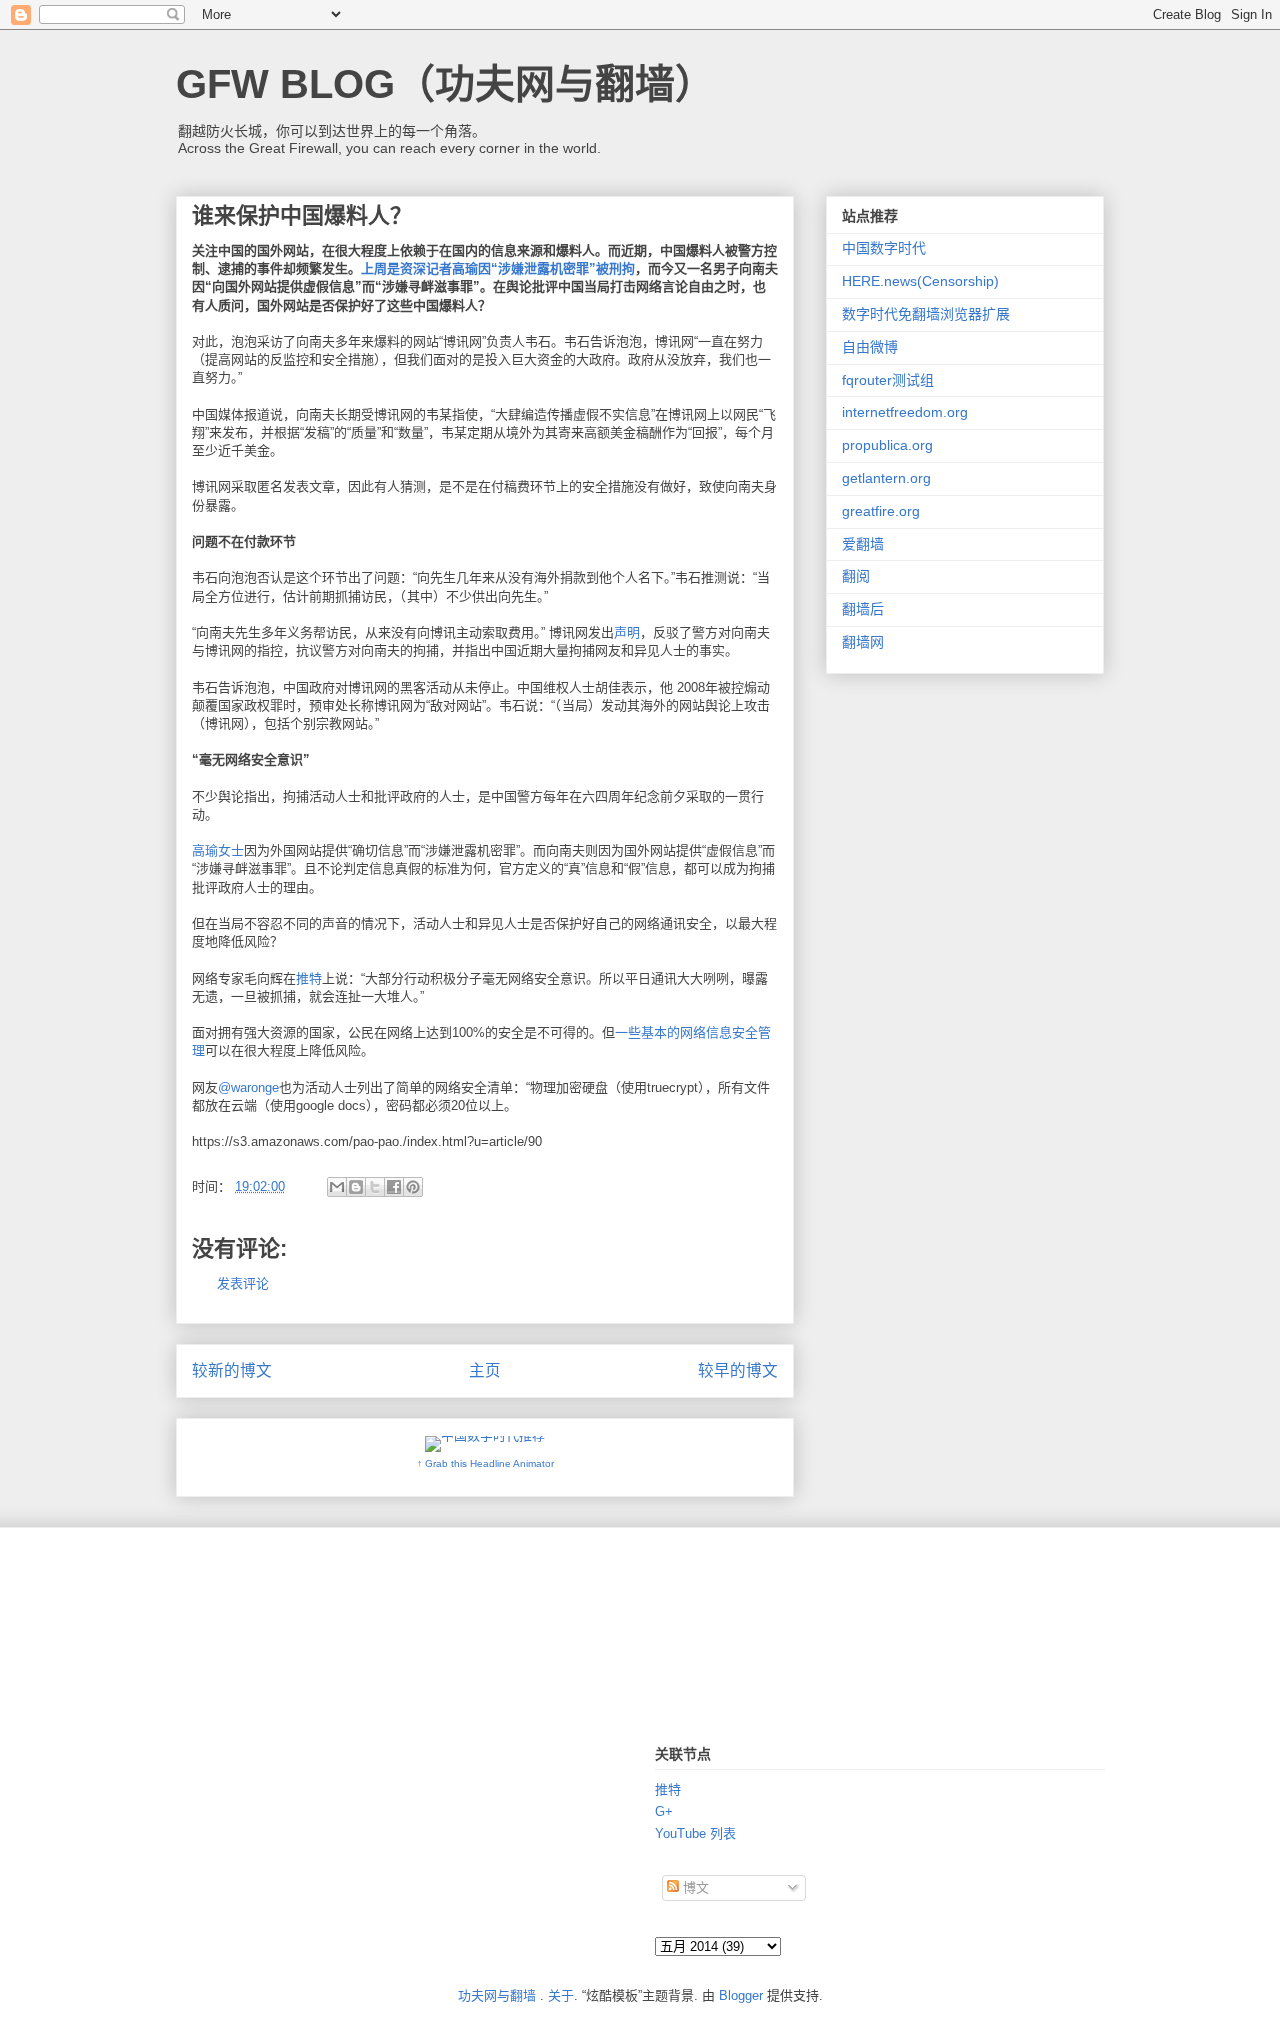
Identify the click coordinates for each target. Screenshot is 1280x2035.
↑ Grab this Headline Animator (485, 1463)
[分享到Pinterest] (413, 1187)
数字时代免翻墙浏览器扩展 (926, 314)
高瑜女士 (218, 850)
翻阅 (856, 576)
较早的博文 (738, 1370)
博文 (694, 1887)
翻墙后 (863, 609)
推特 (309, 978)
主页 (485, 1370)
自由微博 (870, 347)
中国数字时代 (884, 248)
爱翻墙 (863, 544)
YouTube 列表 (695, 1833)
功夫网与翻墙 (497, 1995)
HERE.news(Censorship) (920, 281)
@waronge (248, 1087)
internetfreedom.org (905, 412)
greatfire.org (881, 511)
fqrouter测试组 (888, 380)
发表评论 (243, 1283)
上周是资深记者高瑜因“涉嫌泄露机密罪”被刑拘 (498, 268)
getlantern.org (886, 478)
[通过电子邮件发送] (337, 1187)
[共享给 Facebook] (394, 1187)
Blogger (741, 1995)
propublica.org (887, 445)
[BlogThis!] (356, 1187)
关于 (561, 1995)
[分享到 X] (375, 1187)
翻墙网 (863, 642)
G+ (664, 1811)
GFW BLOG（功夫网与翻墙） (445, 84)
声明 (627, 632)
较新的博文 (232, 1370)
